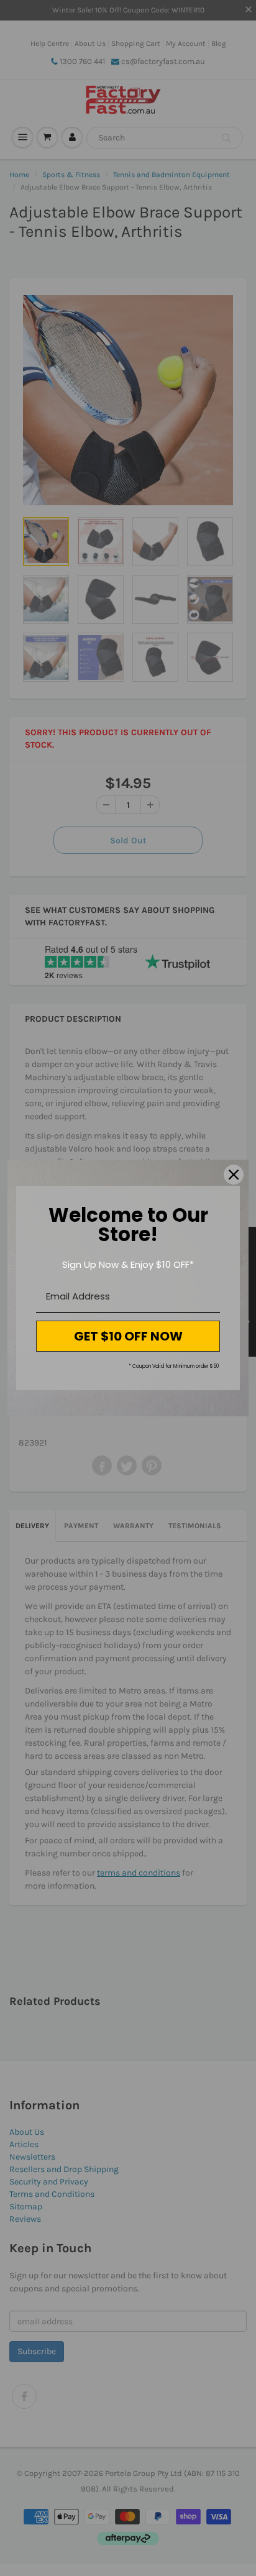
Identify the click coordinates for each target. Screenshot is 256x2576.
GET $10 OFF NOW (128, 1336)
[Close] (234, 1175)
